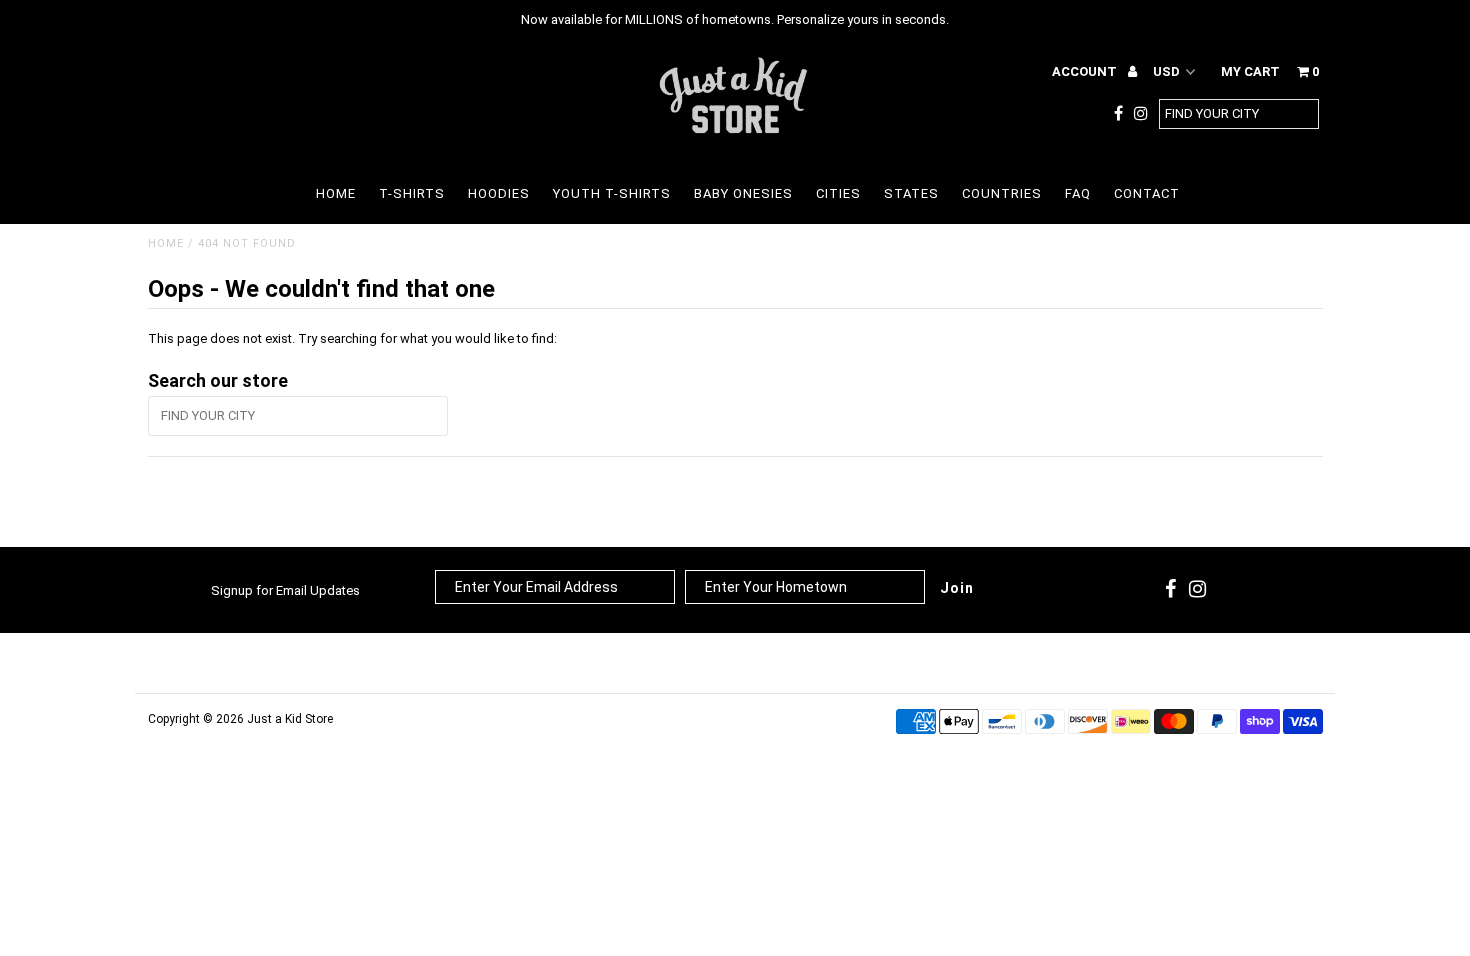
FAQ (1078, 193)
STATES (911, 193)
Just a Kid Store (290, 719)
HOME (336, 193)
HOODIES (499, 193)
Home (166, 243)
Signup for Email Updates (285, 590)
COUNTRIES (1002, 193)
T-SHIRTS (412, 193)
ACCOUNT (1086, 71)
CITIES (838, 193)
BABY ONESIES (743, 193)
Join (957, 588)
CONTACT (1147, 193)
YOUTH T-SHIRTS (612, 193)
